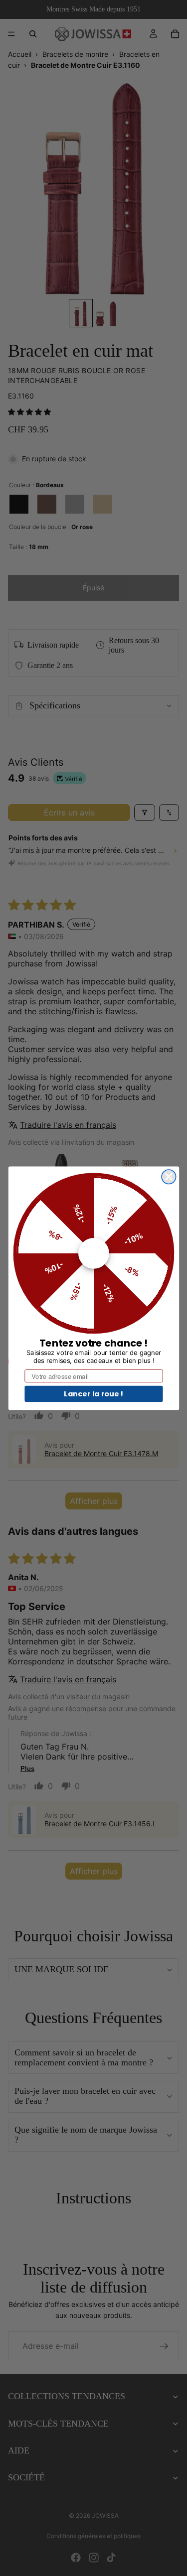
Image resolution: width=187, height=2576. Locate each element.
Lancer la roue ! (93, 1393)
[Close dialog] (169, 1176)
